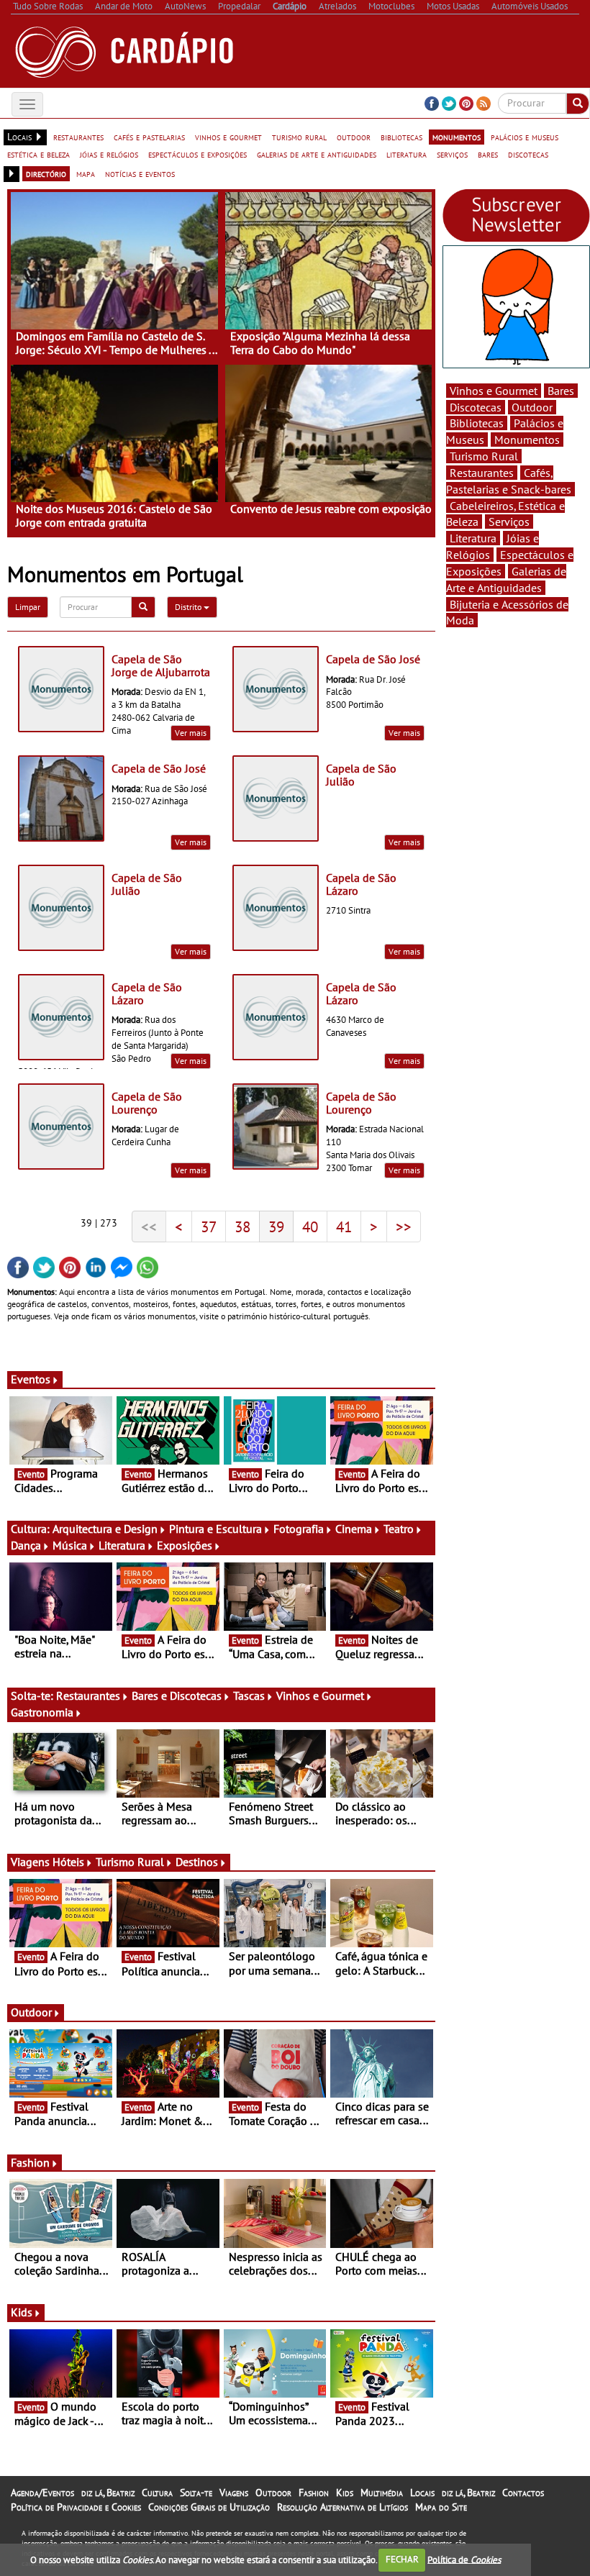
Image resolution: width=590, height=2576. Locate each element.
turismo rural (299, 137)
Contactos (523, 2493)
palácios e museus (525, 137)
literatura (407, 154)
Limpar (28, 607)
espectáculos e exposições (198, 154)
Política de (464, 2559)
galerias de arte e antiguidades (317, 154)
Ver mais (191, 733)
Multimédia (382, 2493)
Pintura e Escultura (215, 1529)
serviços (452, 154)
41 (344, 1226)
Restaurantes (88, 1696)
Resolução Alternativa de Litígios (342, 2507)
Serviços (509, 522)
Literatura (122, 1545)
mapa (86, 173)
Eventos (31, 1379)
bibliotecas (401, 137)
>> (404, 1226)
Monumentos (527, 440)
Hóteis (68, 1862)
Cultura (157, 2493)
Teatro (399, 1529)
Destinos (197, 1862)
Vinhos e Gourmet (320, 1696)
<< (149, 1226)
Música (70, 1545)
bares (488, 154)
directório (46, 173)
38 (242, 1226)
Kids (22, 2312)
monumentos (457, 137)
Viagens (234, 2493)
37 (209, 1226)
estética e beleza (38, 154)
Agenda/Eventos (42, 2493)
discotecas (528, 154)
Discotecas (476, 407)
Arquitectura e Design (105, 1529)
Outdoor (31, 2012)
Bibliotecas (477, 423)
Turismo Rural (130, 1862)
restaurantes (78, 137)
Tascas (249, 1696)
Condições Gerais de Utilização (209, 2507)
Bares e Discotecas (177, 1696)
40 (310, 1226)
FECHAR (402, 2559)
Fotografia (299, 1529)
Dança (26, 1545)
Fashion (30, 2162)
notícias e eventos (140, 173)
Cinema (354, 1529)
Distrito (189, 607)
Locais (422, 2493)
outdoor (354, 137)
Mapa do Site (441, 2507)
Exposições (185, 1545)
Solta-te (196, 2493)
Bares (561, 391)
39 (276, 1226)
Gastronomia (42, 1712)
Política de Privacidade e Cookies (76, 2507)
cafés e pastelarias (149, 137)
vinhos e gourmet (228, 137)
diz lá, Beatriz (108, 2493)
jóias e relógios (109, 154)
